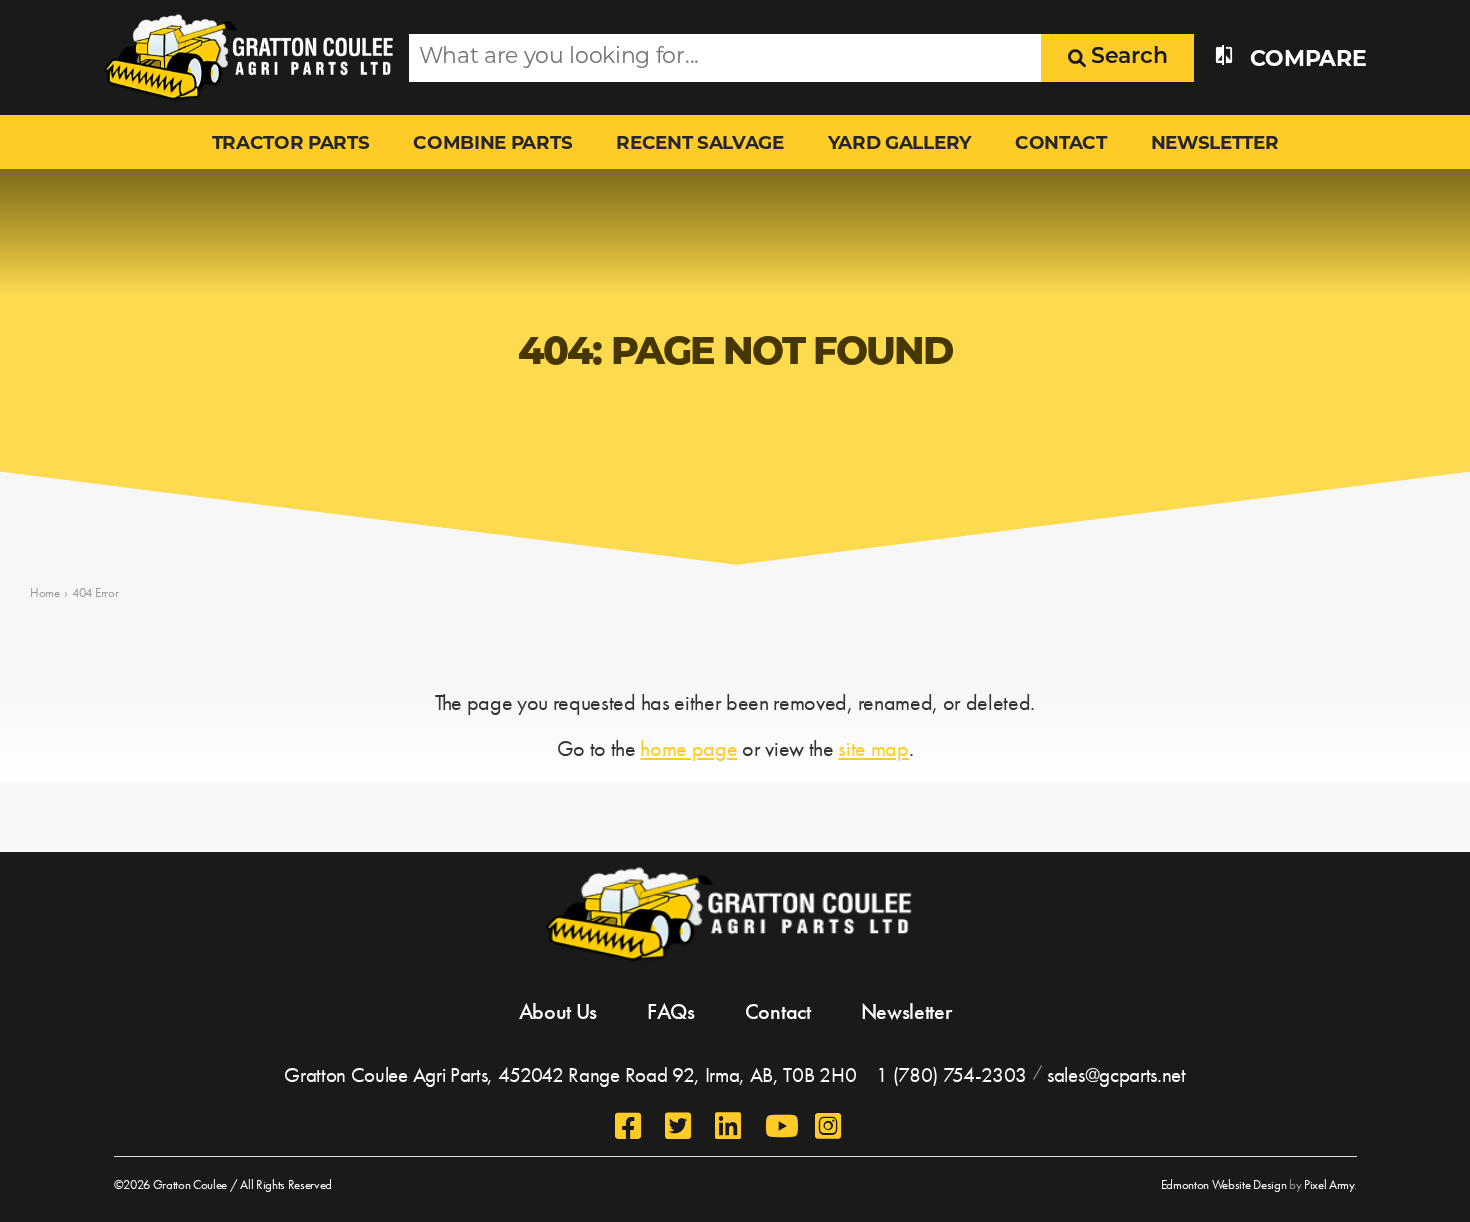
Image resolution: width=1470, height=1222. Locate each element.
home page (688, 748)
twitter (680, 1126)
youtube (780, 1126)
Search (1126, 57)
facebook (630, 1126)
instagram (830, 1126)
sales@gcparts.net (1116, 1074)
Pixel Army (1329, 1184)
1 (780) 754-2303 (951, 1074)
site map (873, 748)
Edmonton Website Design (1224, 1184)
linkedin (730, 1126)
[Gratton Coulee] (241, 57)
